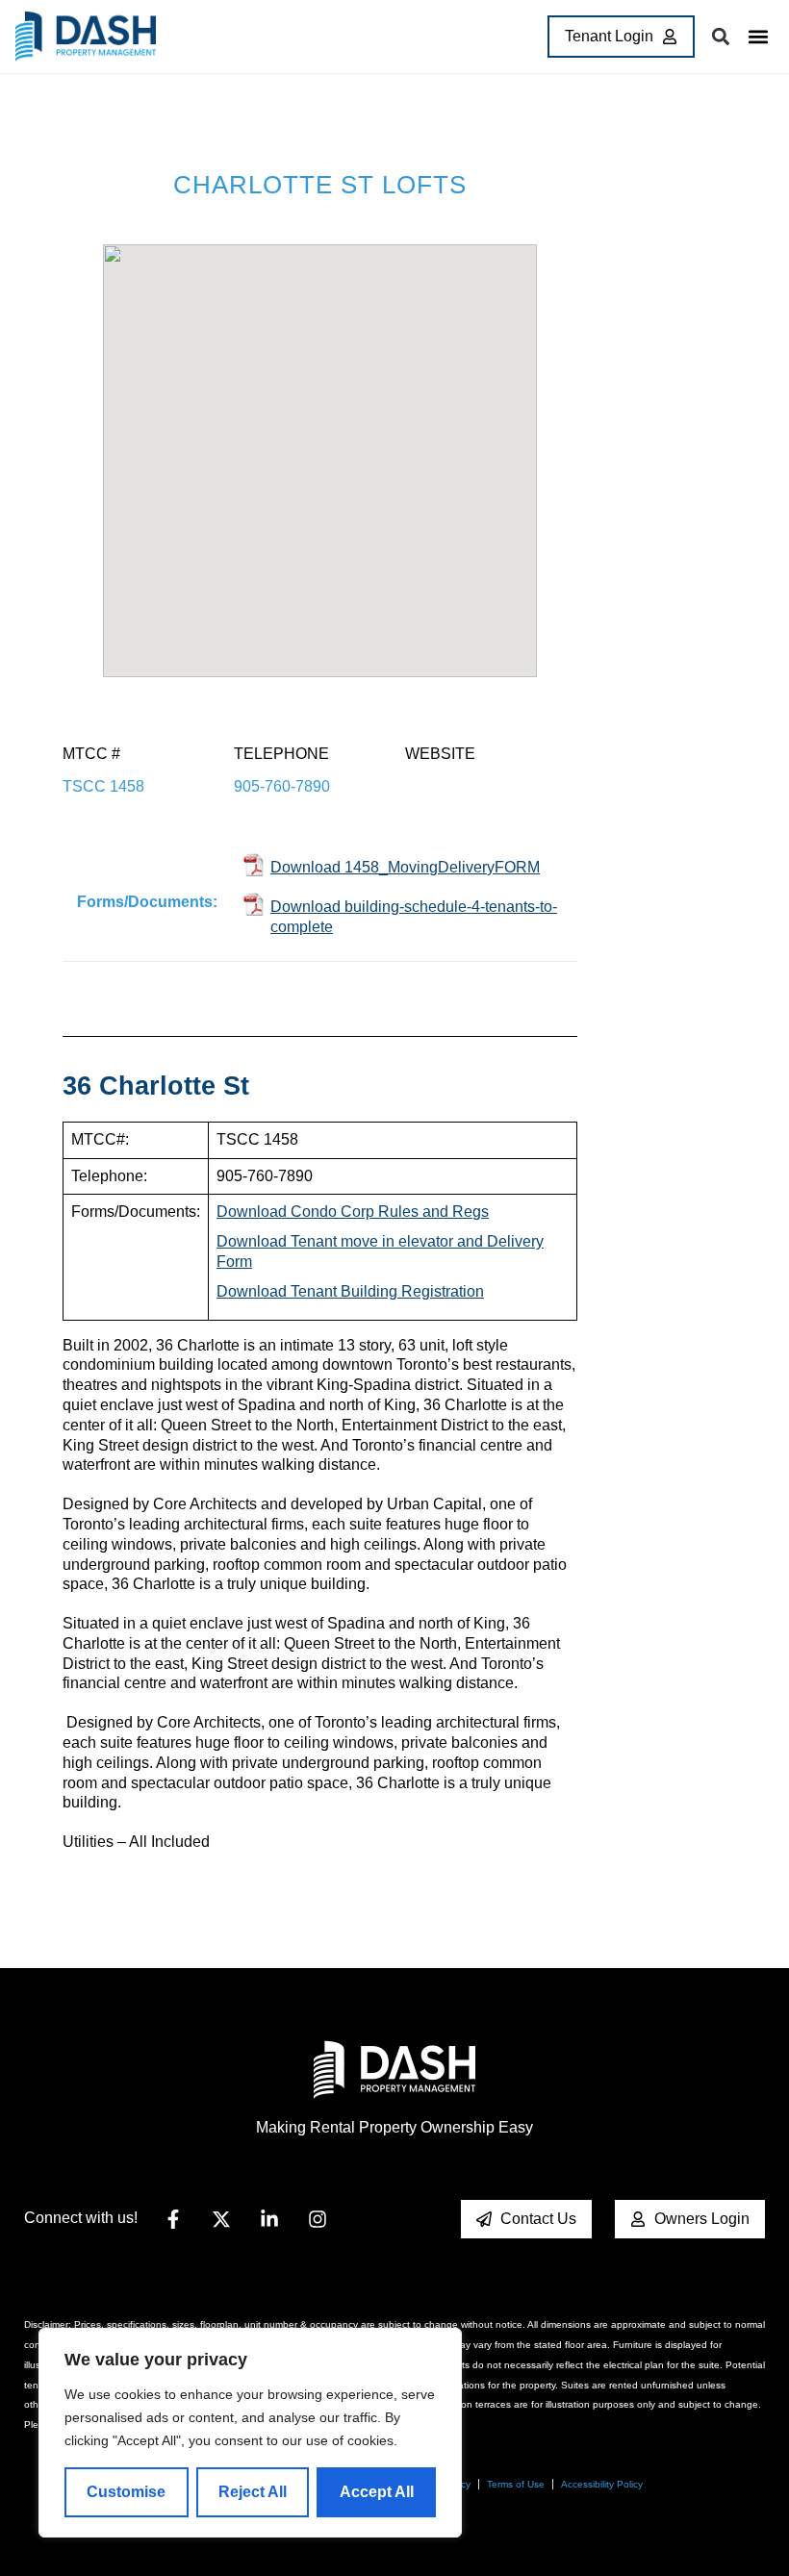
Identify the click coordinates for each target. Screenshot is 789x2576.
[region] (250, 2433)
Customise (126, 2492)
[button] (758, 37)
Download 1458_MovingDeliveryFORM (405, 867)
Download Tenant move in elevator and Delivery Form (380, 1251)
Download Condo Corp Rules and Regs (353, 1212)
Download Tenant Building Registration (350, 1291)
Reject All (253, 2492)
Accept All (377, 2492)
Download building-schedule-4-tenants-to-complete (414, 917)
